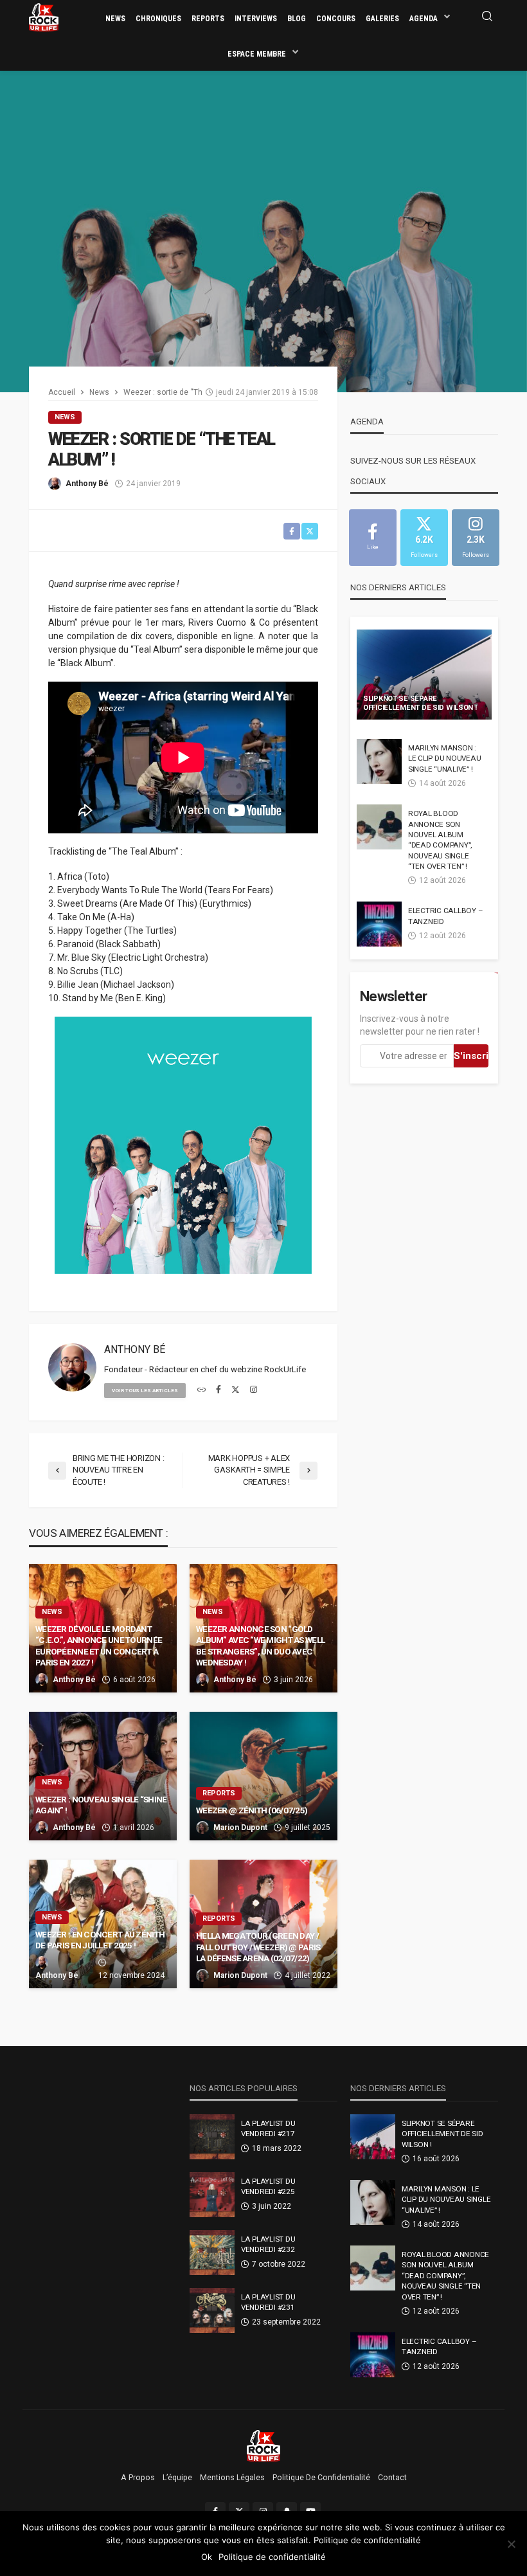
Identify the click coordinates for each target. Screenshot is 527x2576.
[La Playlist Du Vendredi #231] (212, 2310)
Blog (297, 19)
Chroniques (158, 19)
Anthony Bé (87, 484)
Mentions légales (232, 2478)
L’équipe (177, 2478)
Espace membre (257, 54)
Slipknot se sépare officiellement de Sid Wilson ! (420, 703)
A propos (138, 2478)
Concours (336, 19)
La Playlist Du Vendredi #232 (268, 2244)
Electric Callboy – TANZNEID (445, 916)
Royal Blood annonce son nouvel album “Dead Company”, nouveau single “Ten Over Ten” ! (440, 840)
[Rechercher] (487, 17)
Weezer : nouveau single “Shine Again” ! (101, 1805)
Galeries (382, 19)
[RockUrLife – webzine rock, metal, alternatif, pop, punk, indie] (264, 2445)
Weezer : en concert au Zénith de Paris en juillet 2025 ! (100, 1940)
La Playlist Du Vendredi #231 (268, 2302)
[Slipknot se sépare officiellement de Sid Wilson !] (424, 675)
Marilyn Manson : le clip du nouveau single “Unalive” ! (444, 758)
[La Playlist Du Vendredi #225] (212, 2195)
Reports (208, 19)
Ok (207, 2557)
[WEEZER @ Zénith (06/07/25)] (263, 1776)
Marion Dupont (240, 1828)
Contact (392, 2478)
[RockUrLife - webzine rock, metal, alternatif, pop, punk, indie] (44, 17)
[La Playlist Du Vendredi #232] (212, 2253)
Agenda (424, 19)
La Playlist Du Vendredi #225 (268, 2186)
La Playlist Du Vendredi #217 (268, 2128)
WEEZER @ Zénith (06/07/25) (252, 1810)
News (115, 19)
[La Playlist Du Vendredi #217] (212, 2137)
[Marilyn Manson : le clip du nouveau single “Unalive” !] (379, 761)
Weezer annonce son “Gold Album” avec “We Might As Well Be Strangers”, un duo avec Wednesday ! (260, 1646)
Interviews (256, 19)
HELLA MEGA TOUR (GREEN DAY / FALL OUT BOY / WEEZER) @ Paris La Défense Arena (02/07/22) (258, 1947)
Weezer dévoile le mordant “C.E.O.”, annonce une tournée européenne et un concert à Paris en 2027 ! (99, 1646)
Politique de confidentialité (321, 2478)
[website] (201, 1390)
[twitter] (236, 1390)
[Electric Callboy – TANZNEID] (379, 924)
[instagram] (254, 1390)
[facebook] (219, 1390)
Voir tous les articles (145, 1391)
